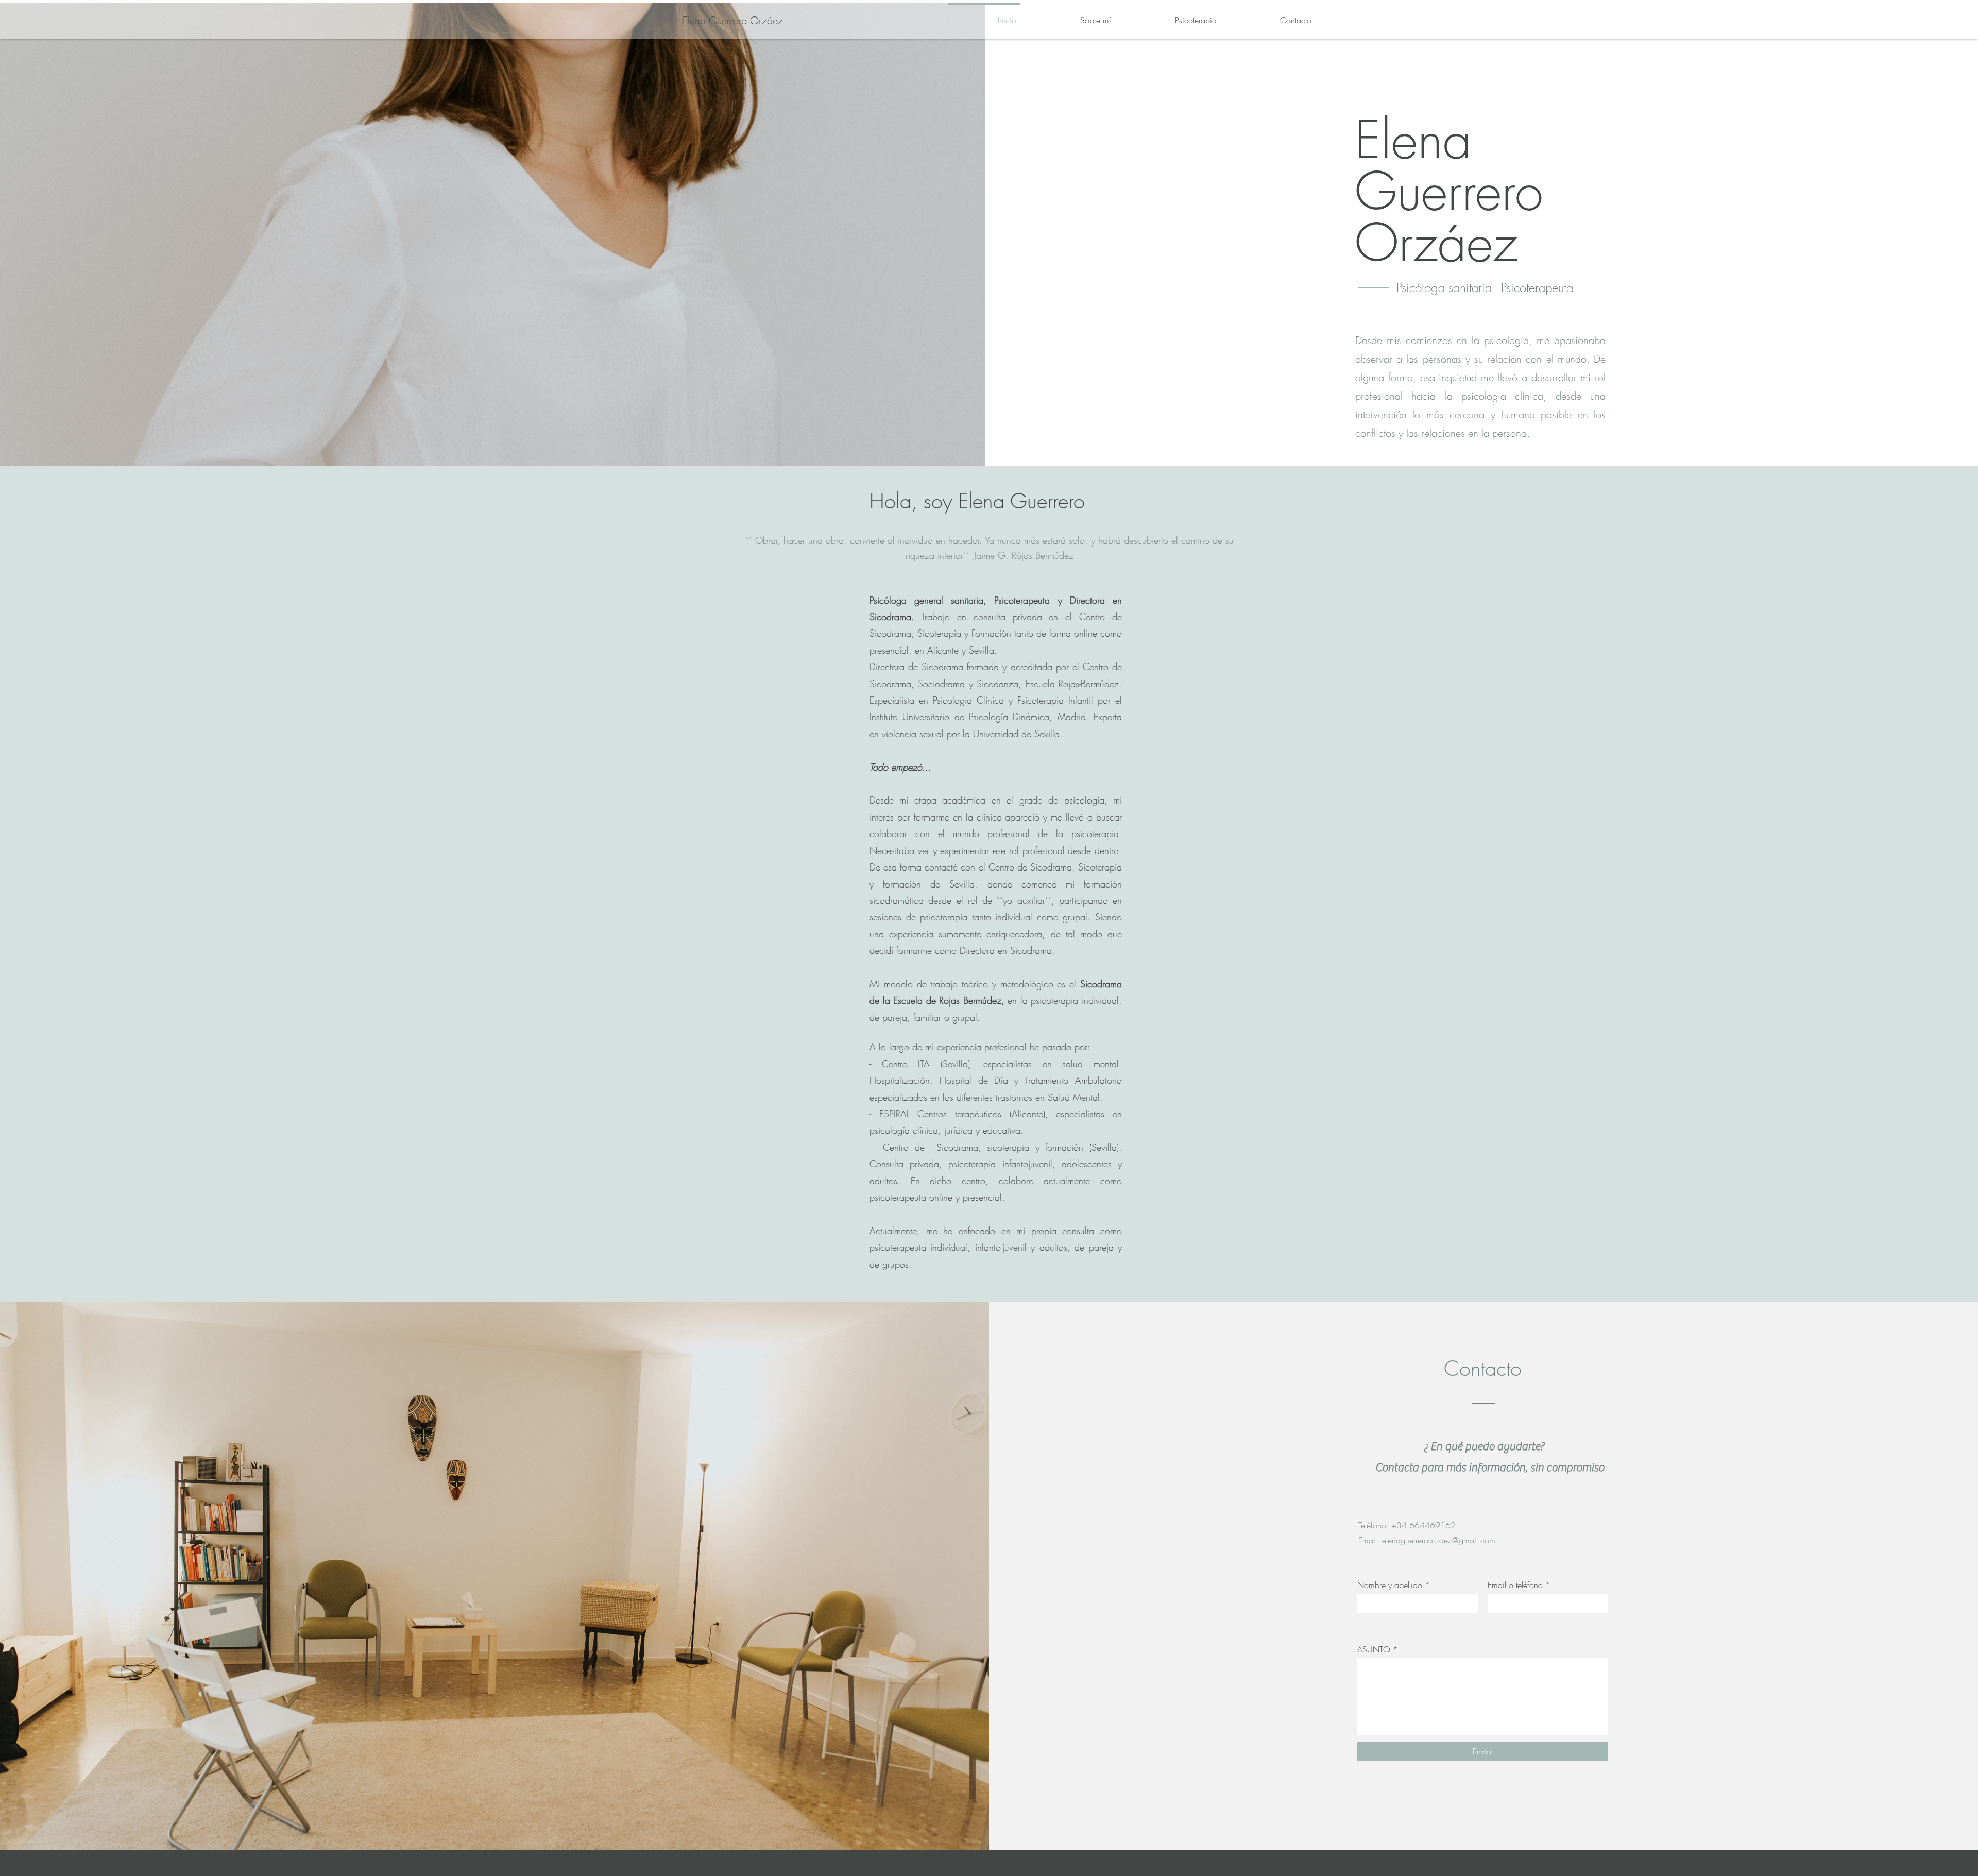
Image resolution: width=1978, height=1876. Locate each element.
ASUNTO (1374, 1649)
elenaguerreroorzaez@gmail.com (1439, 1540)
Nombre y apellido (1390, 1585)
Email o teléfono (1515, 1585)
